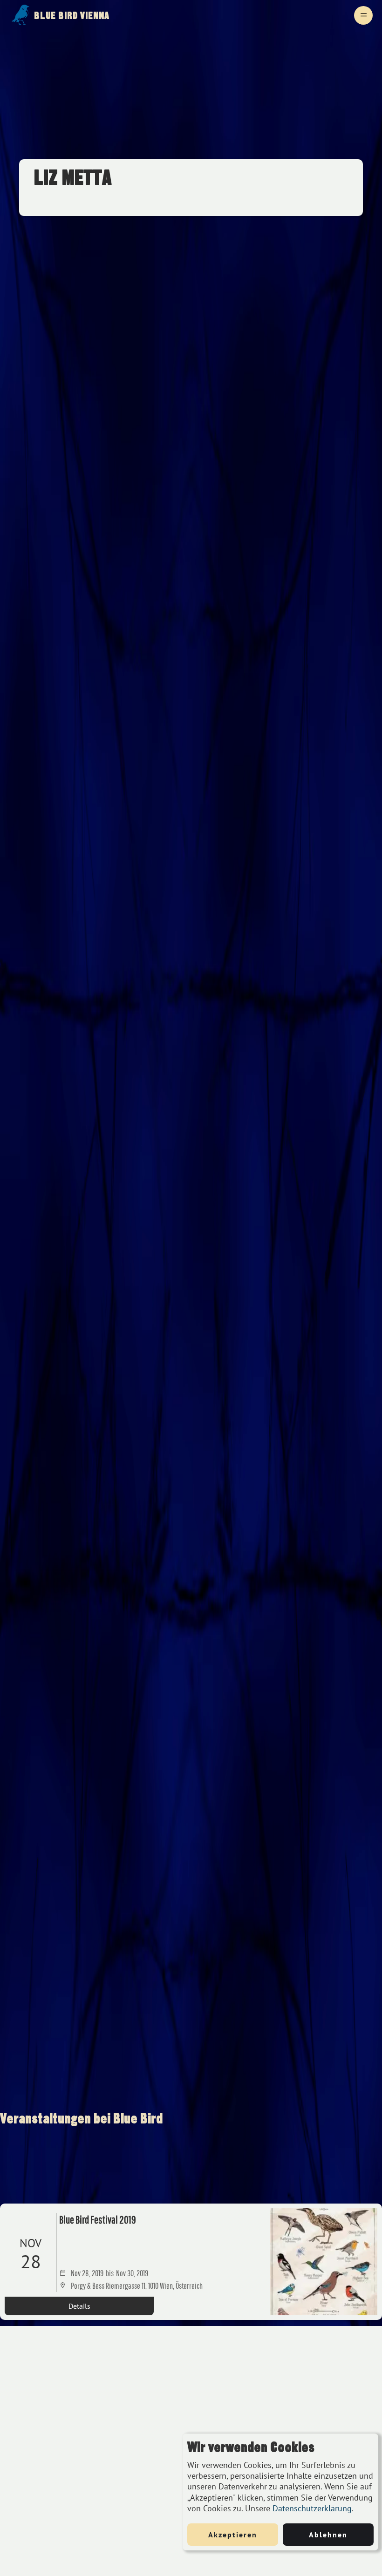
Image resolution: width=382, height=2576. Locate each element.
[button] (363, 15)
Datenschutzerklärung (312, 2508)
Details (79, 2306)
